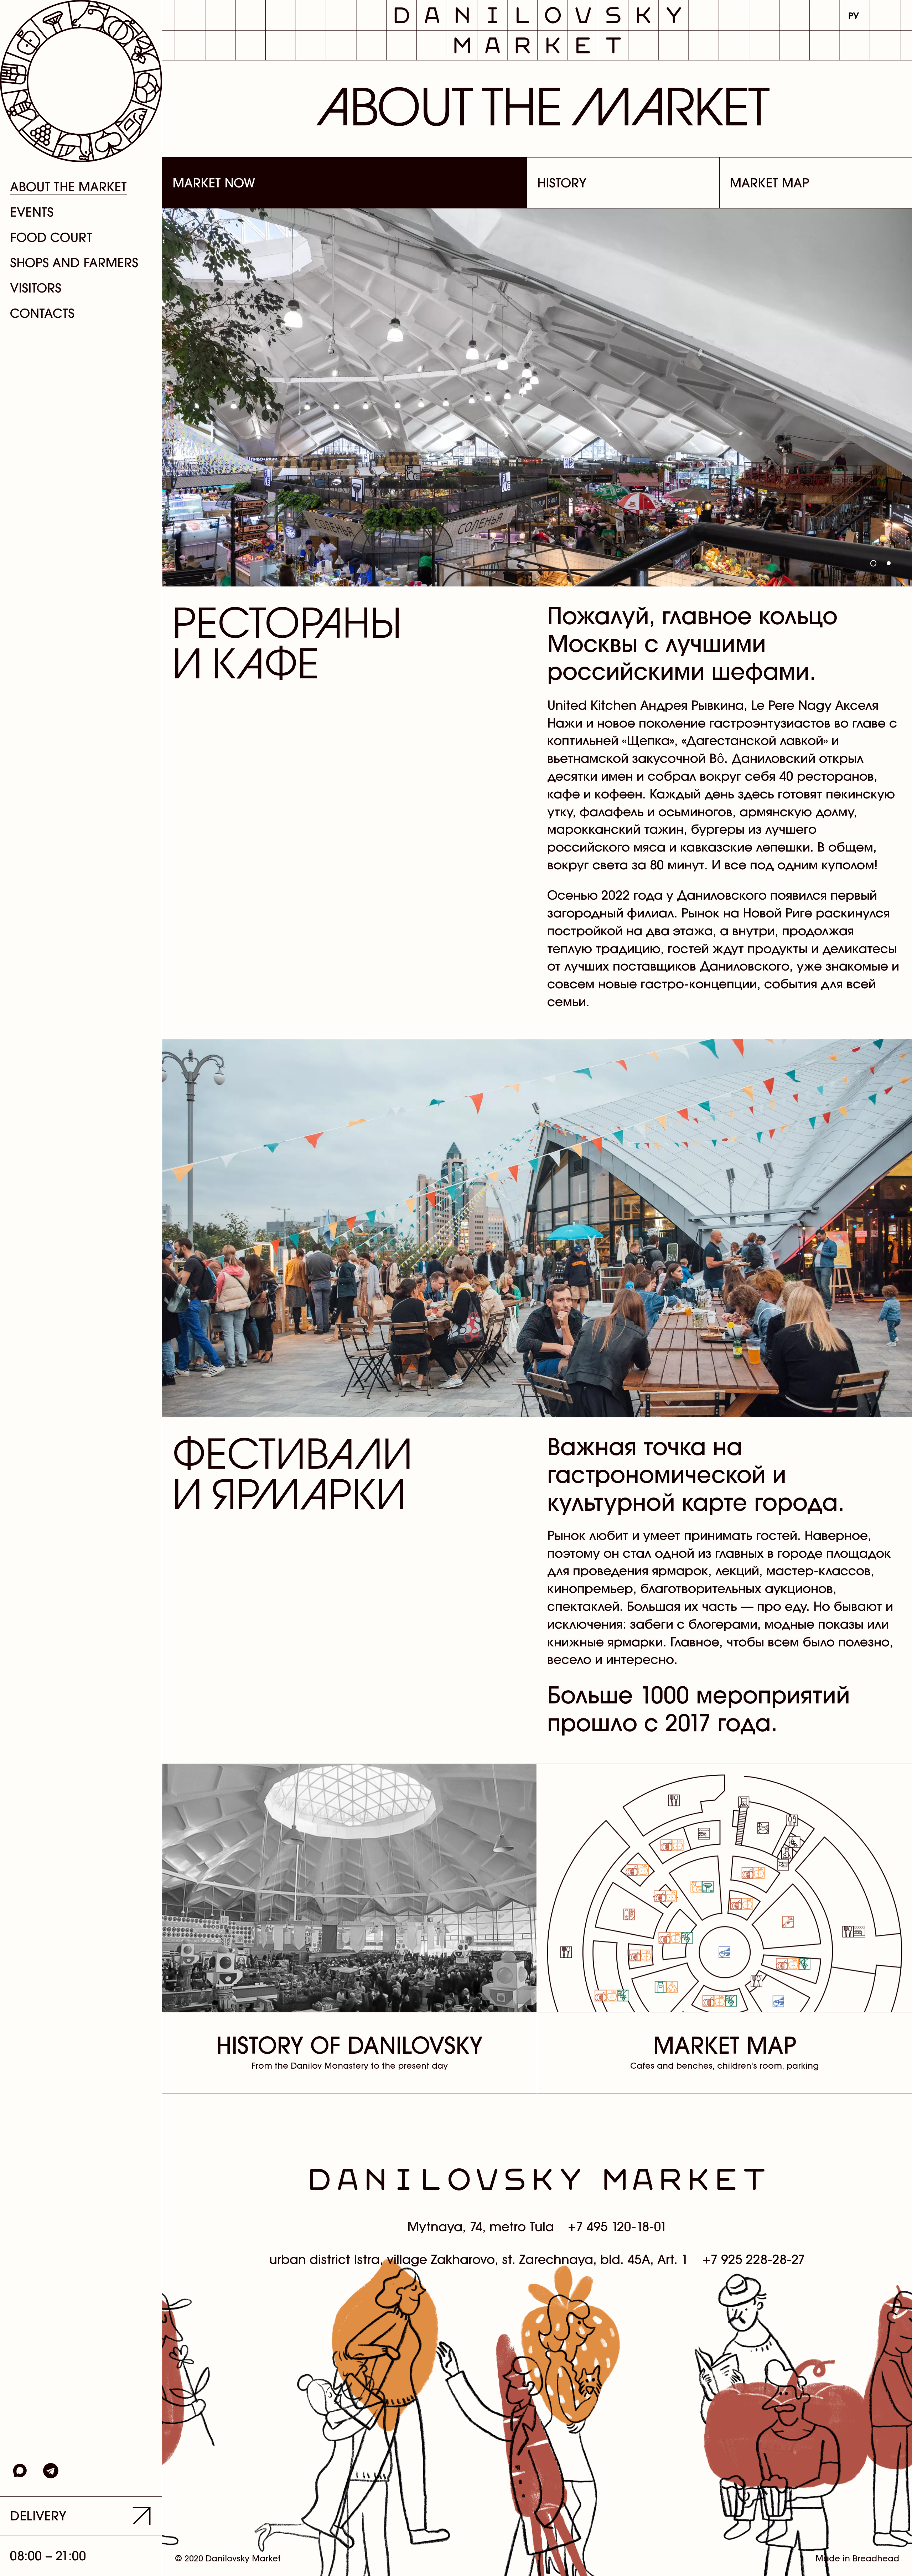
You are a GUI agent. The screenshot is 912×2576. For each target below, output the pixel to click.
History (562, 183)
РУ (854, 15)
